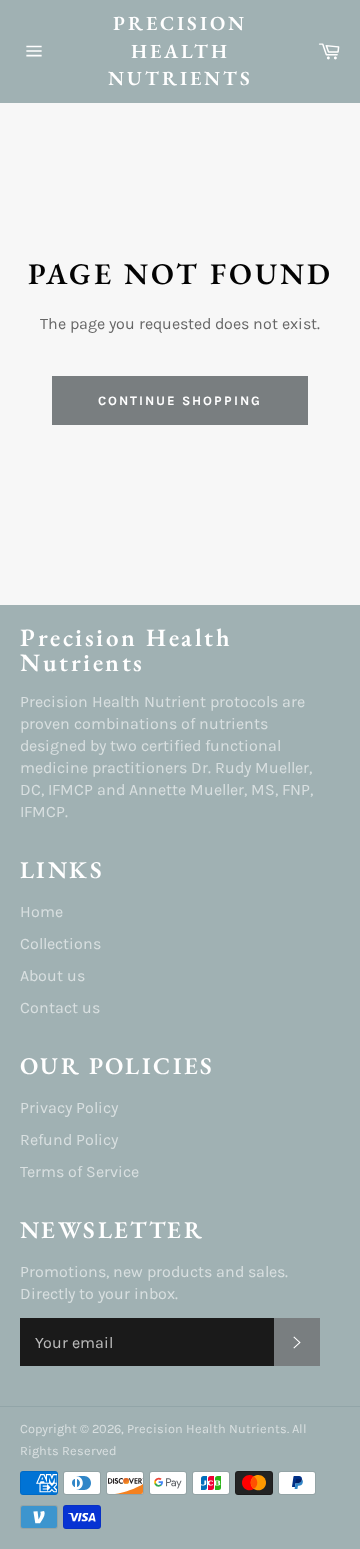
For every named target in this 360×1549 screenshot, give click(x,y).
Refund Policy (69, 1139)
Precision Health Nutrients (180, 50)
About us (52, 975)
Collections (60, 943)
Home (41, 911)
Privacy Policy (69, 1107)
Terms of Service (79, 1171)
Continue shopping (179, 400)
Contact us (60, 1007)
